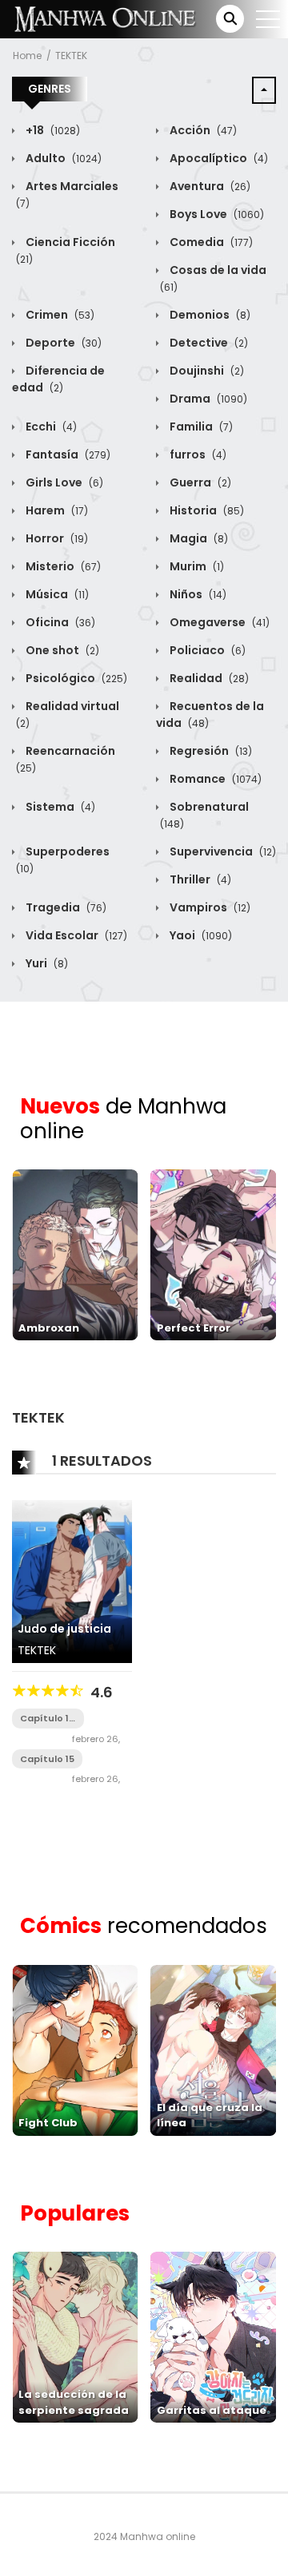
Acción (202, 130)
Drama (207, 399)
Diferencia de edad (58, 379)
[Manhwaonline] (105, 18)
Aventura (209, 186)
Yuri (46, 963)
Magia (198, 538)
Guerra (199, 482)
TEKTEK (71, 56)
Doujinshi (206, 371)
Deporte (62, 343)
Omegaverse (218, 622)
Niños (197, 594)
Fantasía (67, 454)
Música (56, 594)
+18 (52, 130)
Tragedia (65, 907)
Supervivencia (222, 851)
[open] (268, 19)
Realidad (208, 678)
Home (27, 56)
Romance (214, 779)
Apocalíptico (218, 158)
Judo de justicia (64, 1629)
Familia (200, 427)
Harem (56, 510)
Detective (208, 343)
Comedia (210, 242)
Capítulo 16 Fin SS (47, 1719)
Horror (56, 538)
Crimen (59, 315)
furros (197, 454)
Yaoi (200, 935)
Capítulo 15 (47, 1759)
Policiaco (206, 650)
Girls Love (63, 482)
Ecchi (50, 427)
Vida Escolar (75, 935)
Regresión (210, 751)
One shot (61, 650)
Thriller (199, 879)
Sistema (59, 807)
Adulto (62, 158)
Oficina (59, 622)
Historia (206, 510)
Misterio (62, 566)
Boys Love (216, 214)
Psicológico (75, 678)
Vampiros (209, 907)
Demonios (209, 315)
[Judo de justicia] (72, 1581)
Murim (196, 566)
